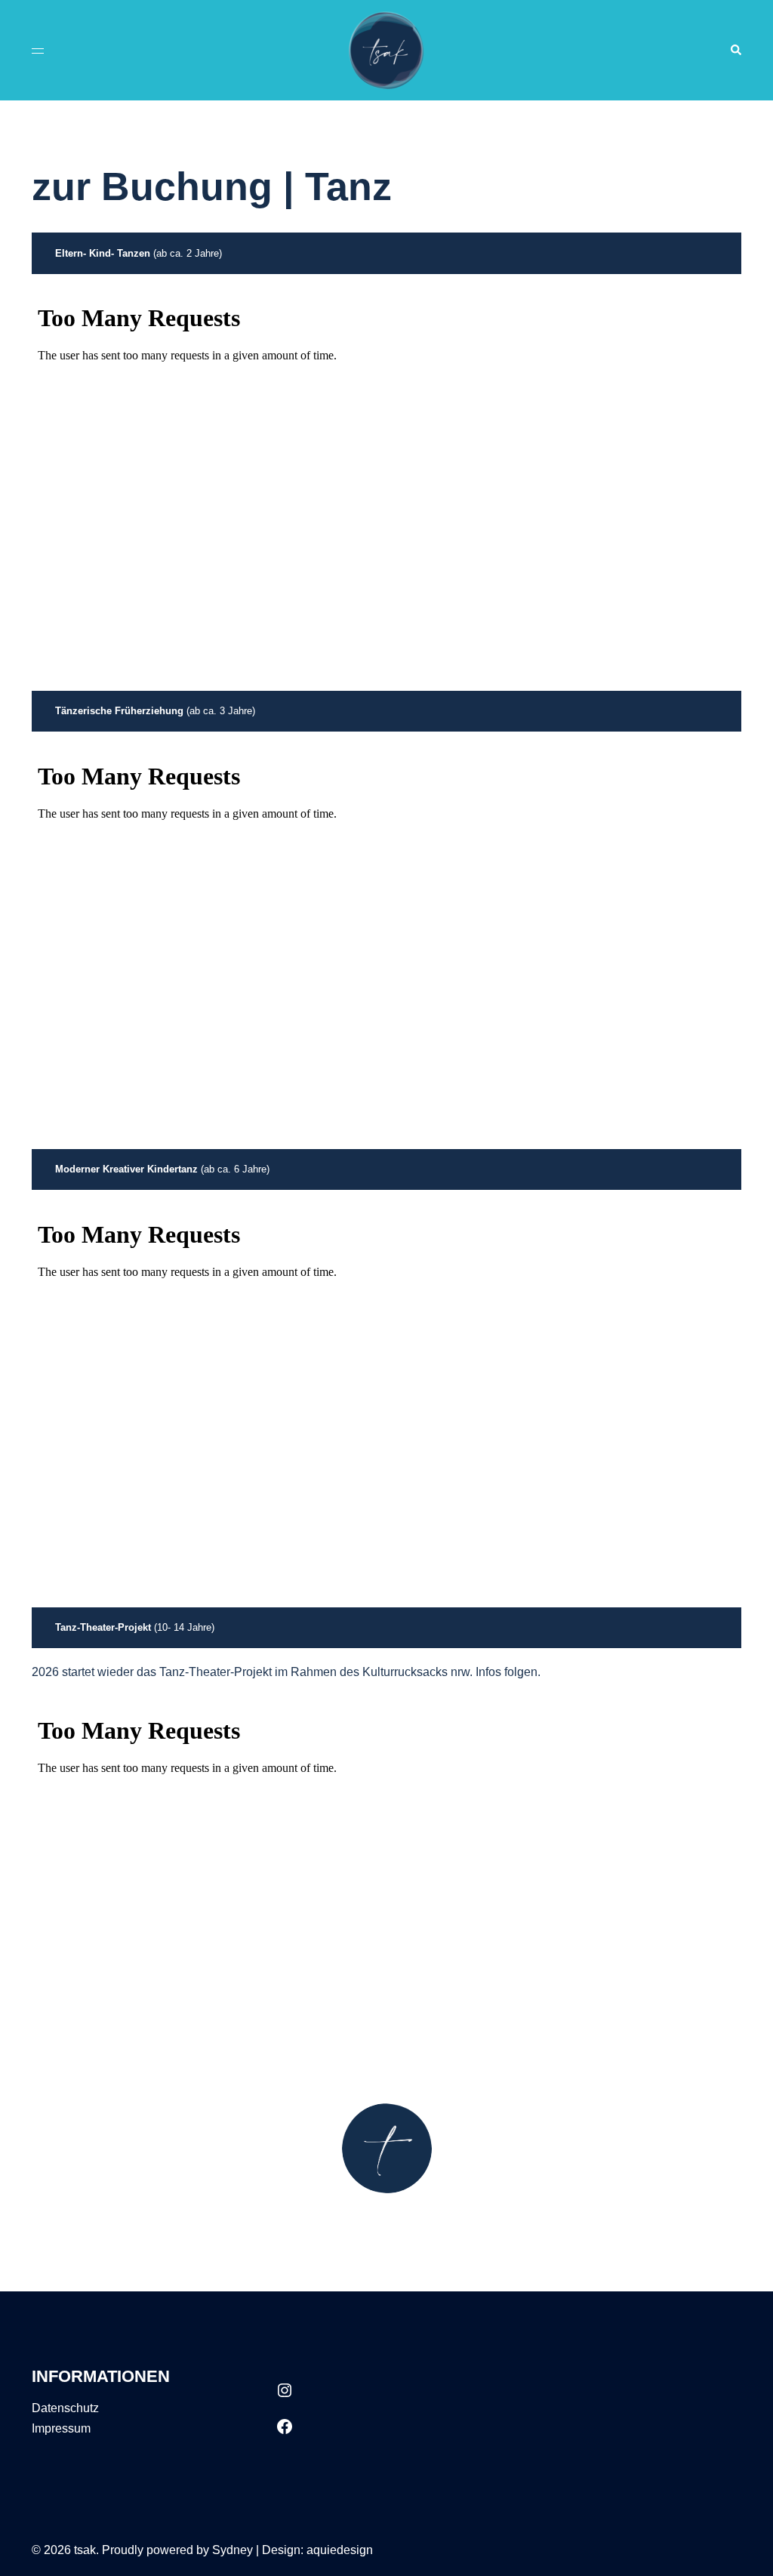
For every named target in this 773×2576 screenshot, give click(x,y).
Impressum (61, 2428)
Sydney (233, 2550)
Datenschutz (65, 2408)
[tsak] (386, 49)
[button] (735, 50)
